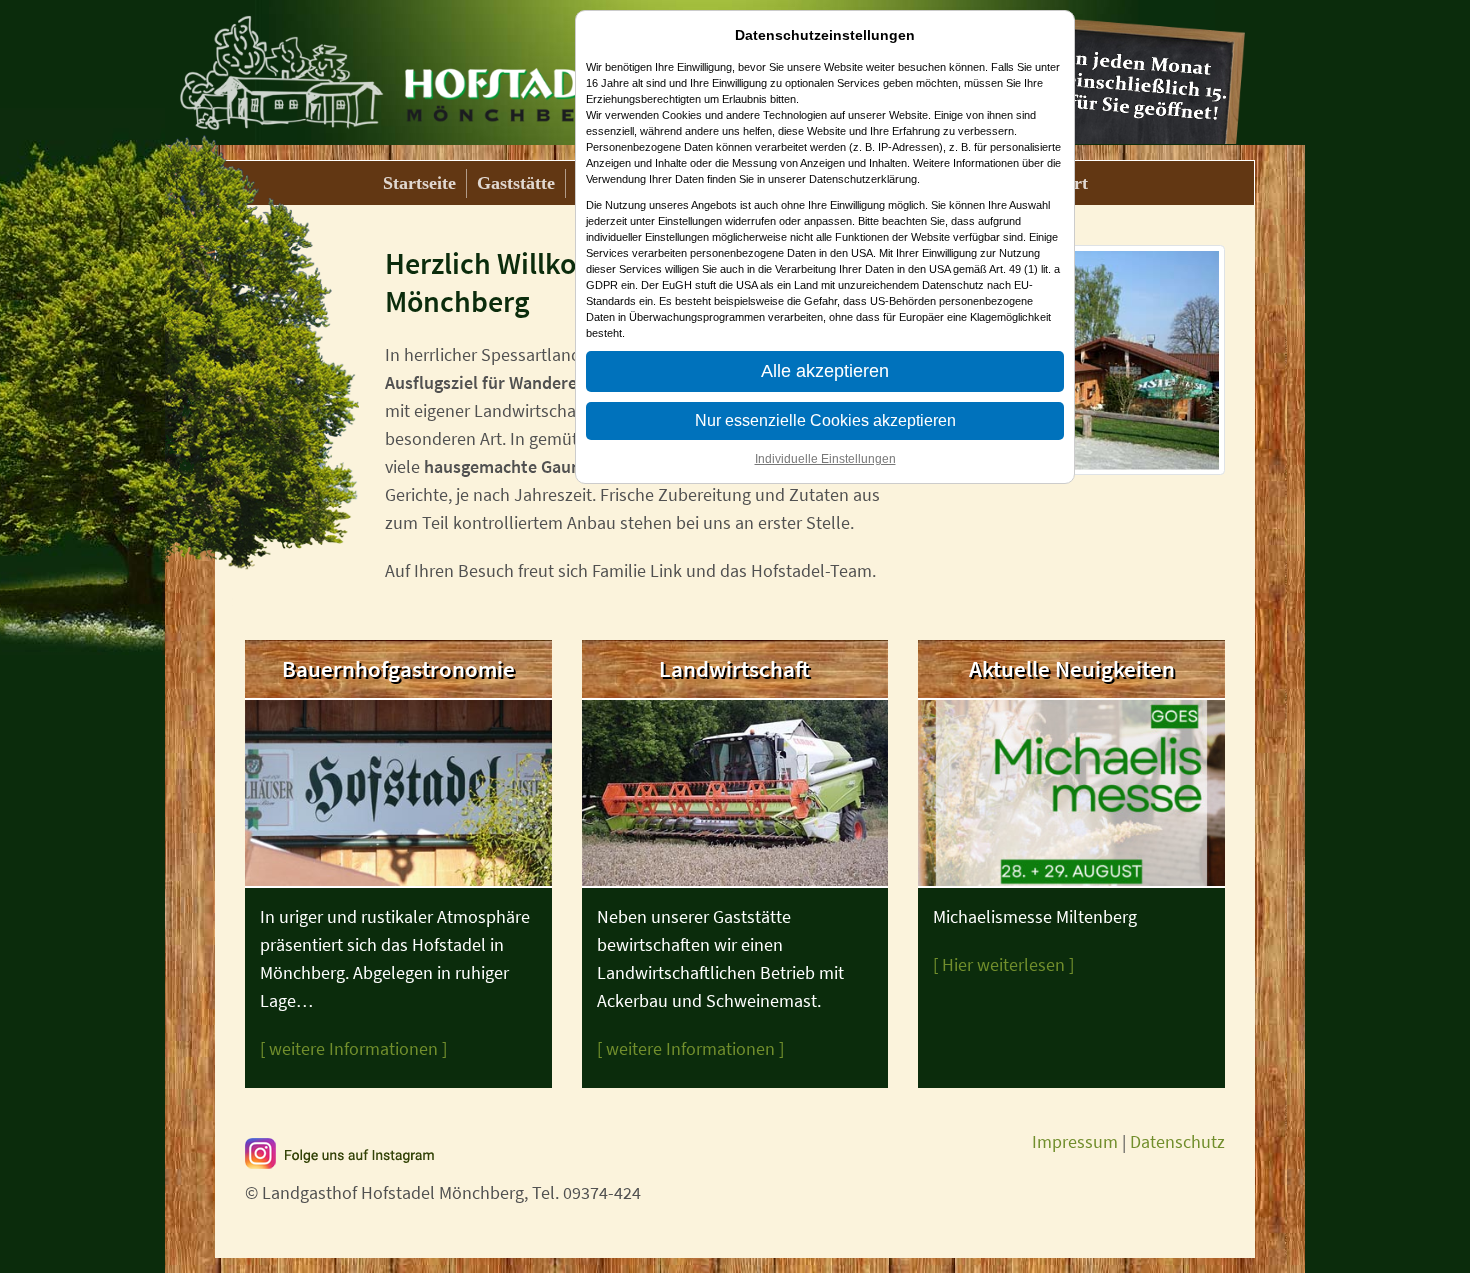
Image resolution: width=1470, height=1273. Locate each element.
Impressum (1075, 1141)
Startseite (419, 183)
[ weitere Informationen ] (353, 1048)
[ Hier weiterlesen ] (1003, 964)
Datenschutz (1177, 1141)
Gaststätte (516, 183)
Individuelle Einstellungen (825, 459)
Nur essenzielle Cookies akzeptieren (825, 420)
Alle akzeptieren (825, 371)
